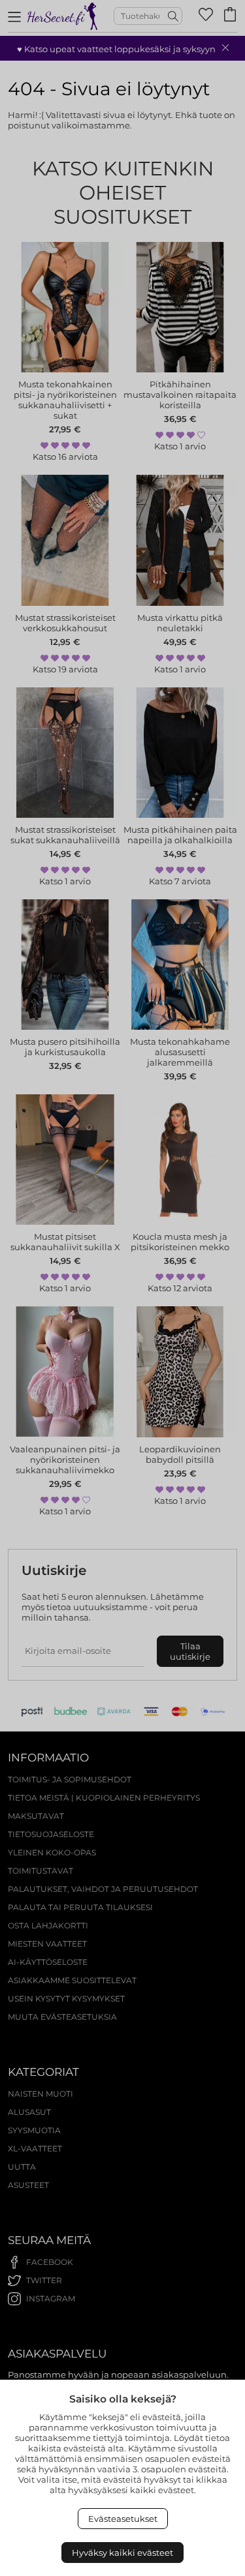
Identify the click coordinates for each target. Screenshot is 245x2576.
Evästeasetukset (123, 2519)
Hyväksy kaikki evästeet (122, 2553)
